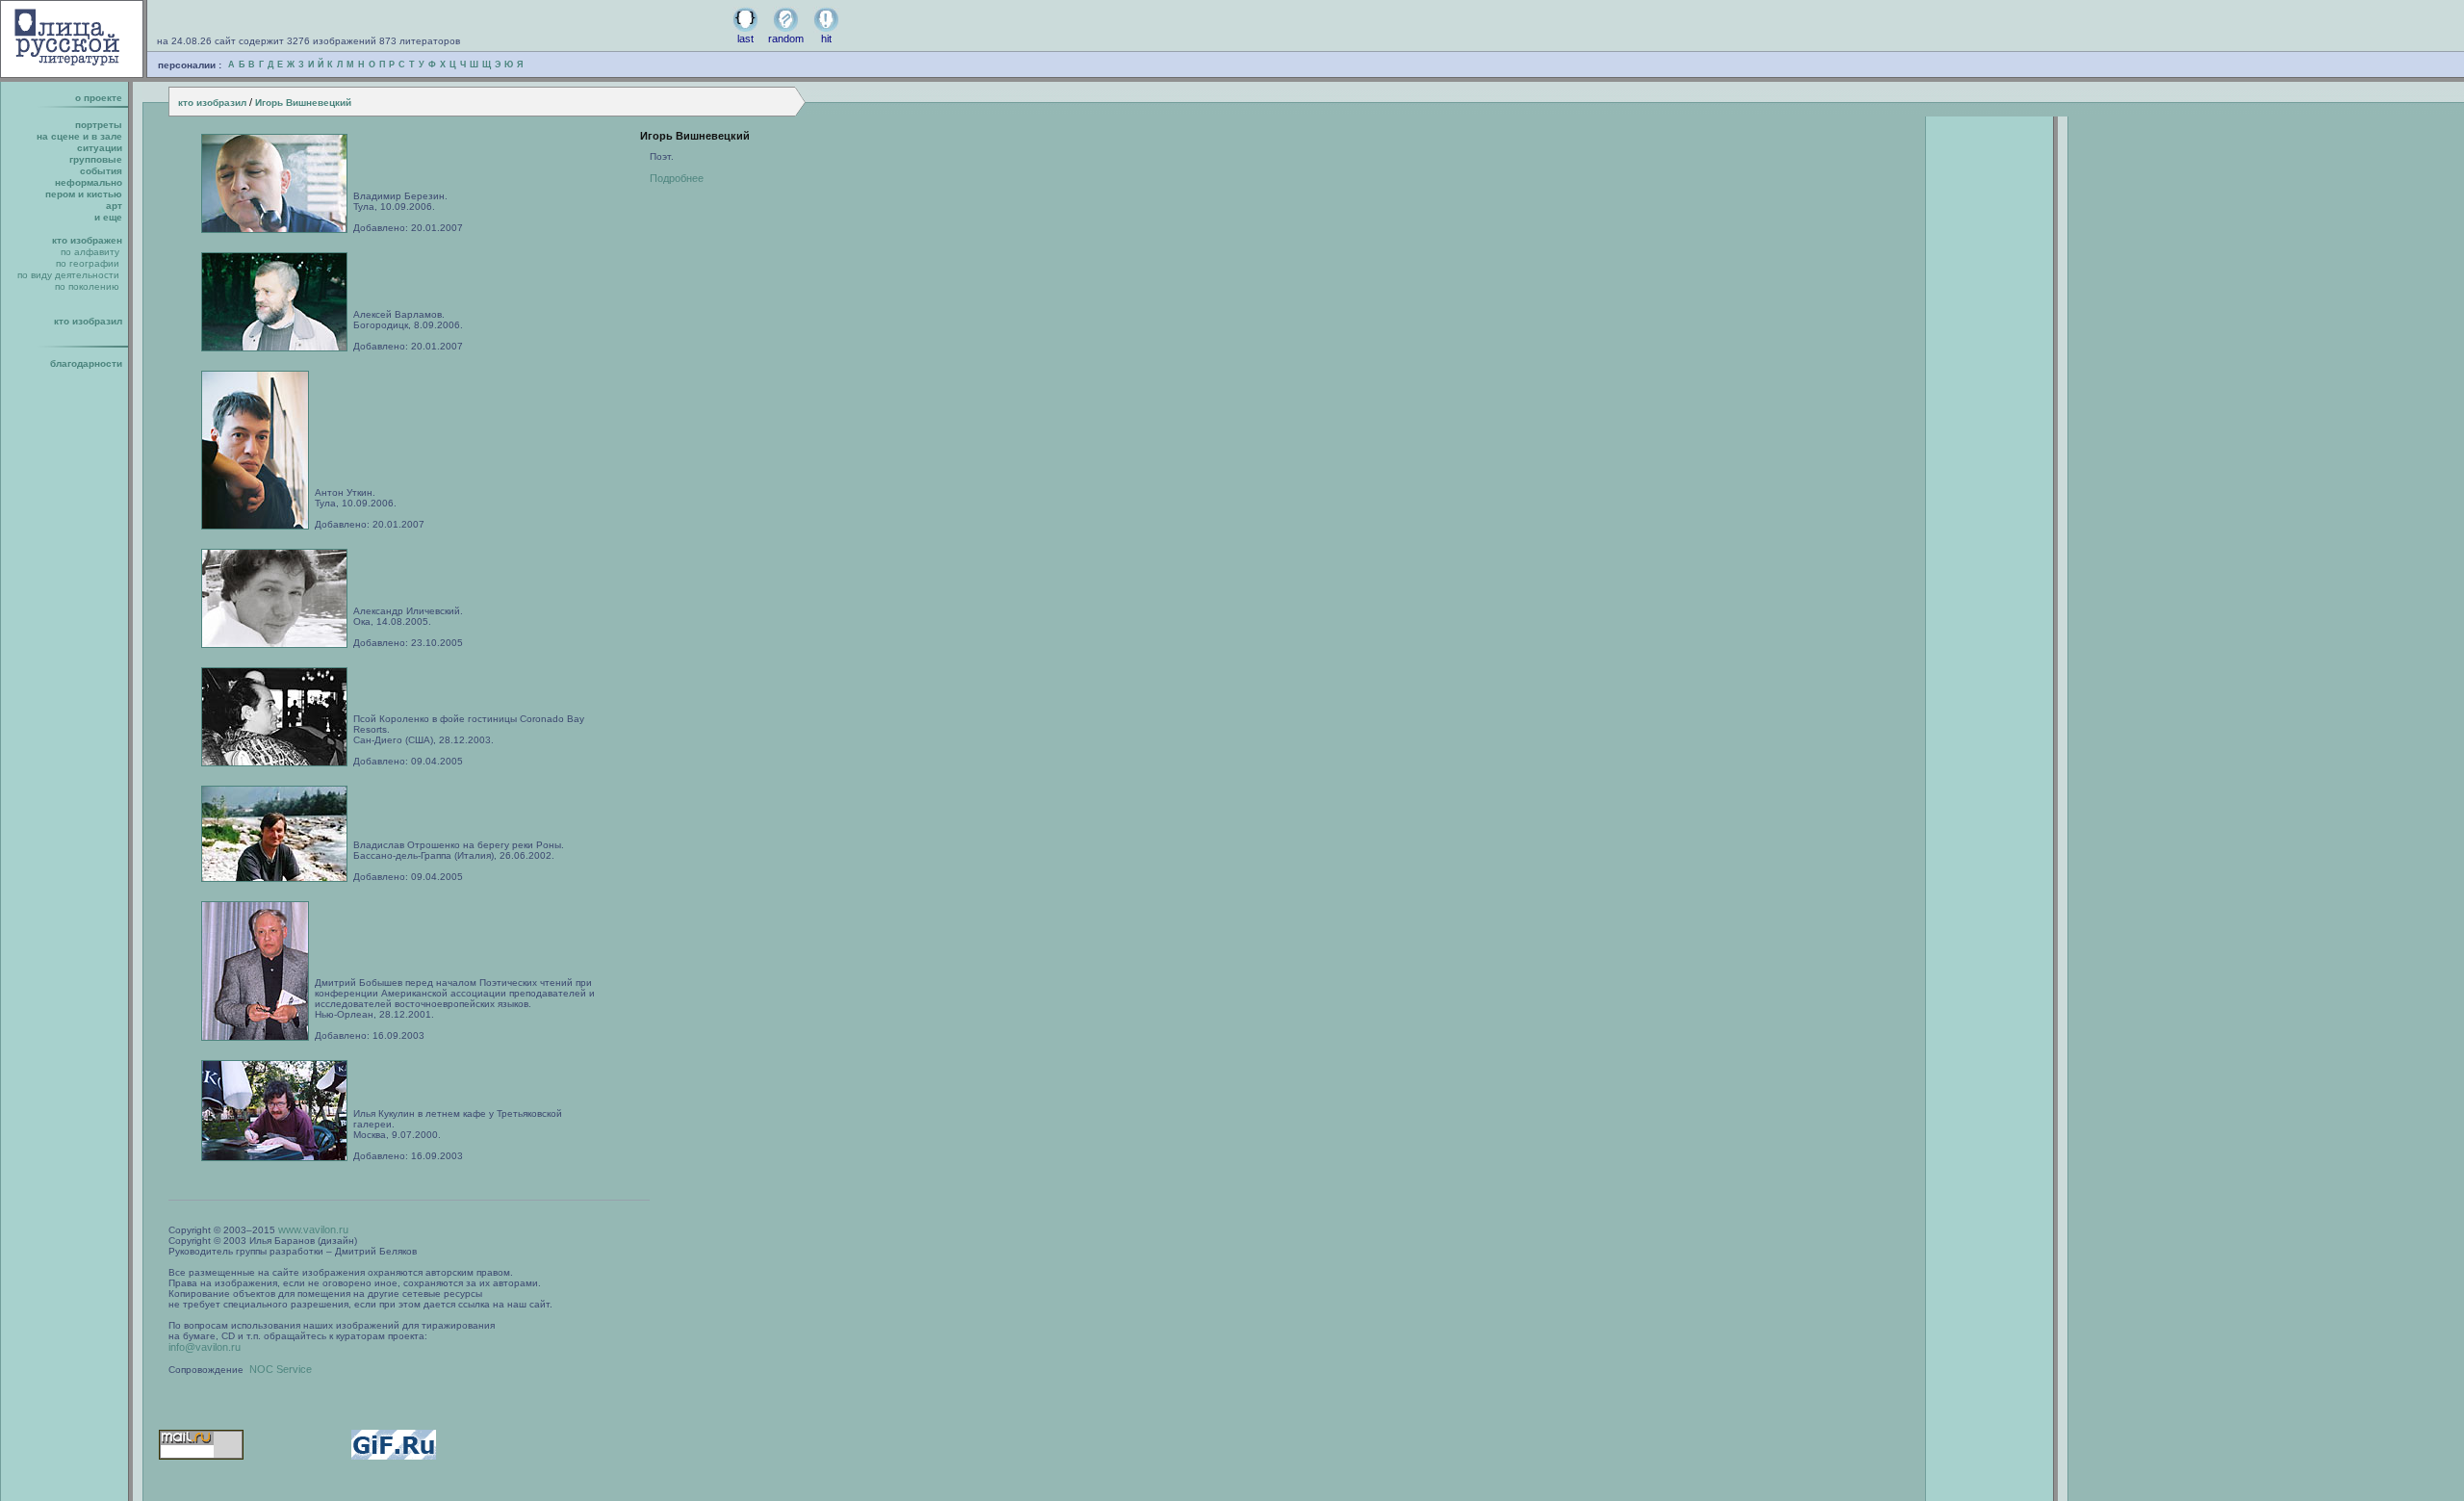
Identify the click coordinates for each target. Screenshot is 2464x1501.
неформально (89, 182)
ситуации (100, 148)
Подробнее (677, 178)
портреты (99, 125)
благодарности (86, 363)
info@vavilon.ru (205, 1347)
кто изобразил (212, 103)
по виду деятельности (68, 275)
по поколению (87, 286)
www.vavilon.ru (313, 1229)
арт (114, 206)
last (745, 39)
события (101, 171)
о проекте (99, 98)
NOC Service (281, 1369)
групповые (96, 159)
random (786, 39)
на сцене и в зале (79, 136)
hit (826, 39)
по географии (88, 263)
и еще (108, 217)
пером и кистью (84, 194)
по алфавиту (90, 252)
